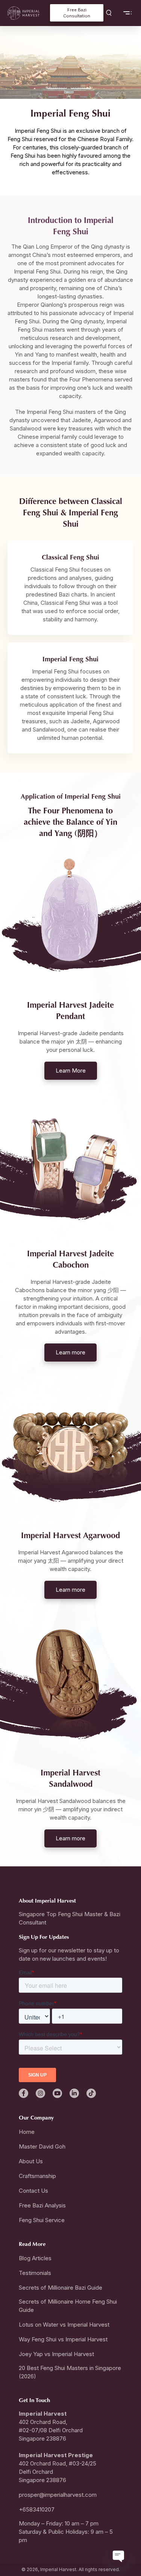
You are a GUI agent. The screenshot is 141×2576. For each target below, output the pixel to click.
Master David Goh (42, 2146)
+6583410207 (37, 2509)
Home (27, 2132)
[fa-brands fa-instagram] (40, 2093)
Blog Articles (35, 2258)
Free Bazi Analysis (42, 2205)
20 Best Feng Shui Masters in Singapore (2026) (70, 2372)
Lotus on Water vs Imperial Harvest (64, 2325)
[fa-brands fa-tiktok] (91, 2093)
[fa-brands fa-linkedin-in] (74, 2093)
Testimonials (35, 2273)
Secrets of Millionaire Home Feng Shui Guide (68, 2306)
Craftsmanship (37, 2176)
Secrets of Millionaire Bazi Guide (61, 2288)
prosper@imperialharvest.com (58, 2495)
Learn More (71, 1071)
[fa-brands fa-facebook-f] (23, 2093)
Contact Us (33, 2191)
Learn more (70, 1352)
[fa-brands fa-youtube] (57, 2093)
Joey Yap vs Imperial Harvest (56, 2354)
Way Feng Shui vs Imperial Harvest (63, 2339)
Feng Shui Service (42, 2220)
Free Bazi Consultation (77, 13)
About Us (31, 2161)
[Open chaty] (119, 2555)
